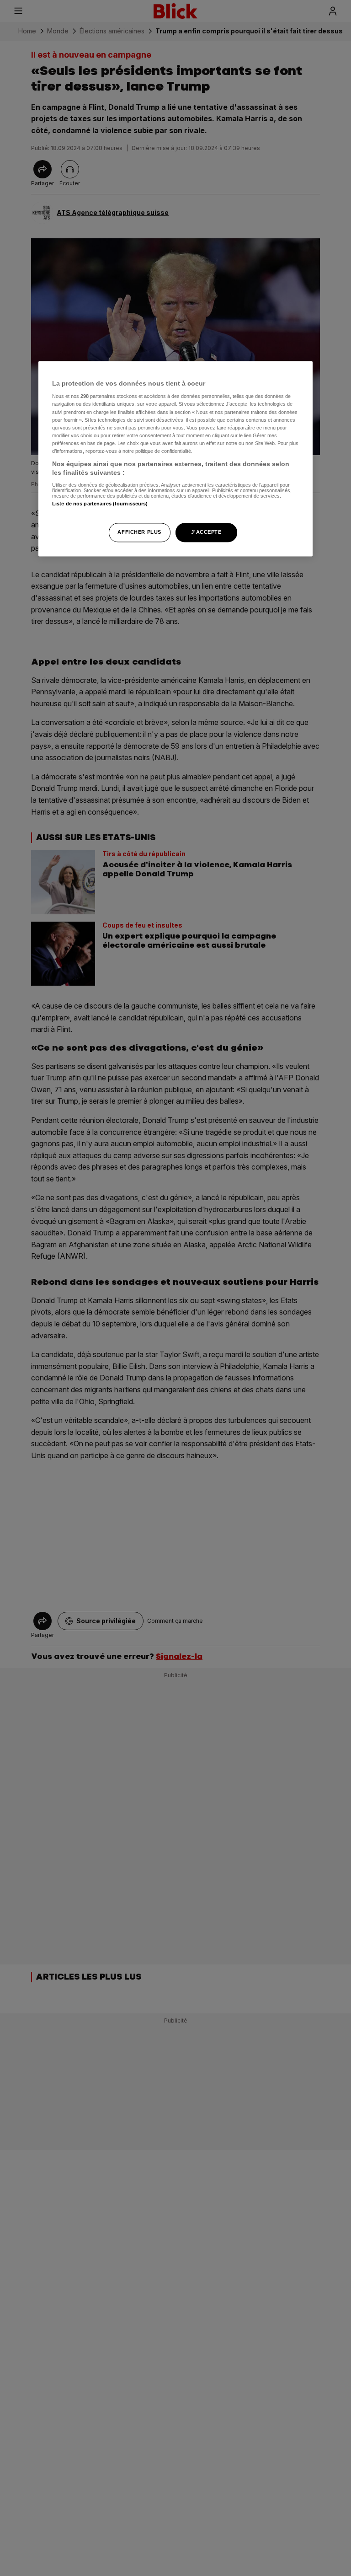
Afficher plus (139, 532)
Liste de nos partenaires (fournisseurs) (100, 504)
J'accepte (206, 532)
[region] (175, 459)
